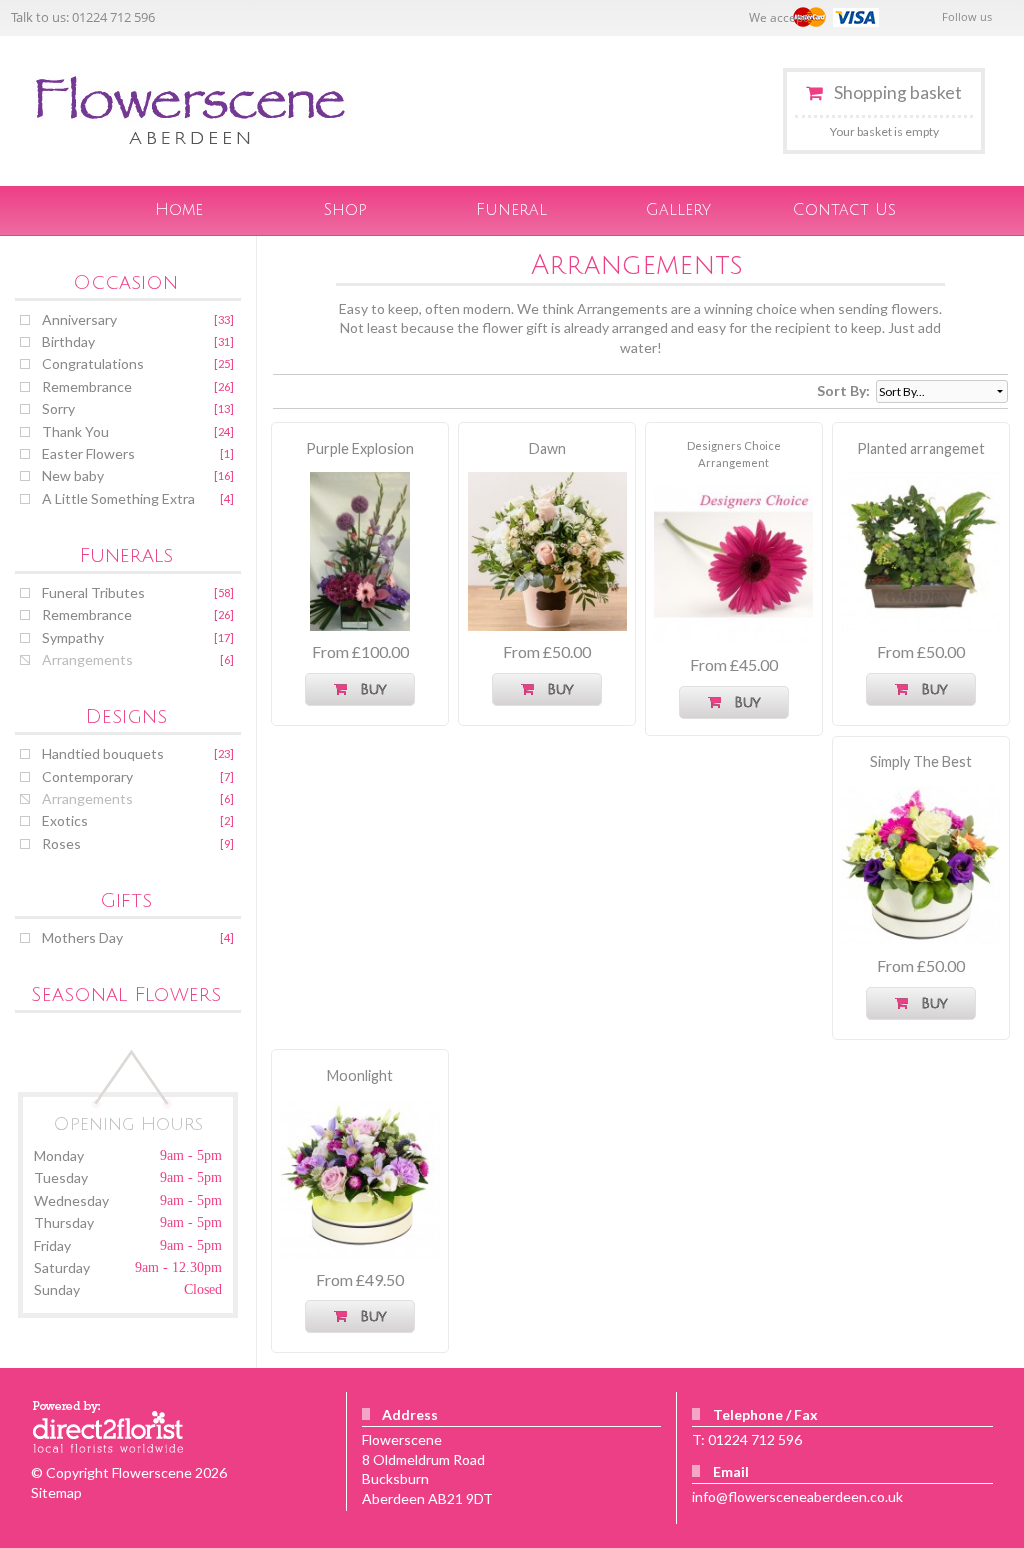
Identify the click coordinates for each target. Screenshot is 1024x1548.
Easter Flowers (88, 453)
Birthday (68, 341)
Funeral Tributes (93, 592)
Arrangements (87, 659)
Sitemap (56, 1492)
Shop (345, 210)
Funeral (511, 210)
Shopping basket (897, 92)
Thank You (75, 431)
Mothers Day (82, 937)
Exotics (65, 820)
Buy (368, 689)
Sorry (58, 408)
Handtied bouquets (103, 753)
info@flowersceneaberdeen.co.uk (797, 1496)
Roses (61, 843)
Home (179, 210)
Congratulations (93, 363)
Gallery (678, 210)
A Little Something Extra (118, 498)
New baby (73, 475)
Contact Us (844, 210)
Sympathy (73, 637)
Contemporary (87, 776)
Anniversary (79, 319)
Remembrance (87, 386)
